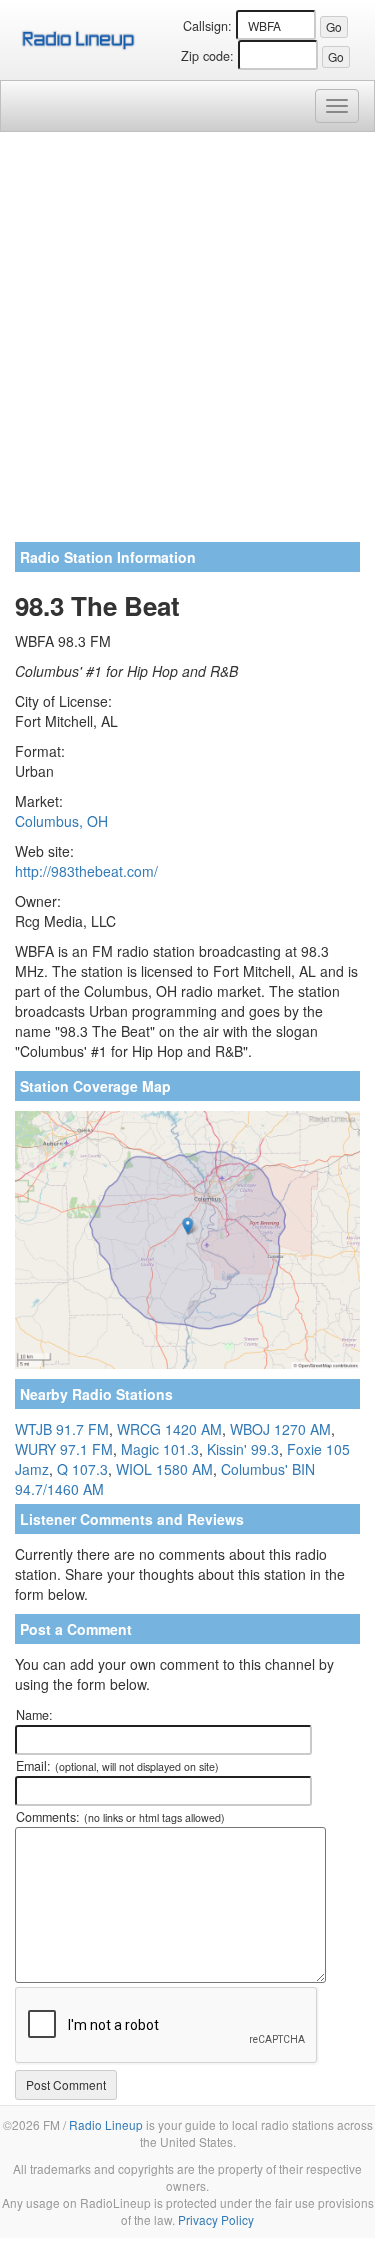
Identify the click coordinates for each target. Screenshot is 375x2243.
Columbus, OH (61, 821)
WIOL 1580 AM (164, 1469)
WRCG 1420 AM (169, 1429)
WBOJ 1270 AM (280, 1429)
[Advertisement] (187, 344)
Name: (34, 1715)
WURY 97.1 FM (64, 1449)
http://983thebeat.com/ (86, 871)
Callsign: (207, 26)
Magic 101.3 (160, 1449)
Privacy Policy (216, 2219)
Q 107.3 (82, 1469)
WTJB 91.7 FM (62, 1429)
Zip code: (207, 56)
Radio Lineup (106, 2124)
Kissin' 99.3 (243, 1449)
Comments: (120, 1817)
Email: (117, 1766)
